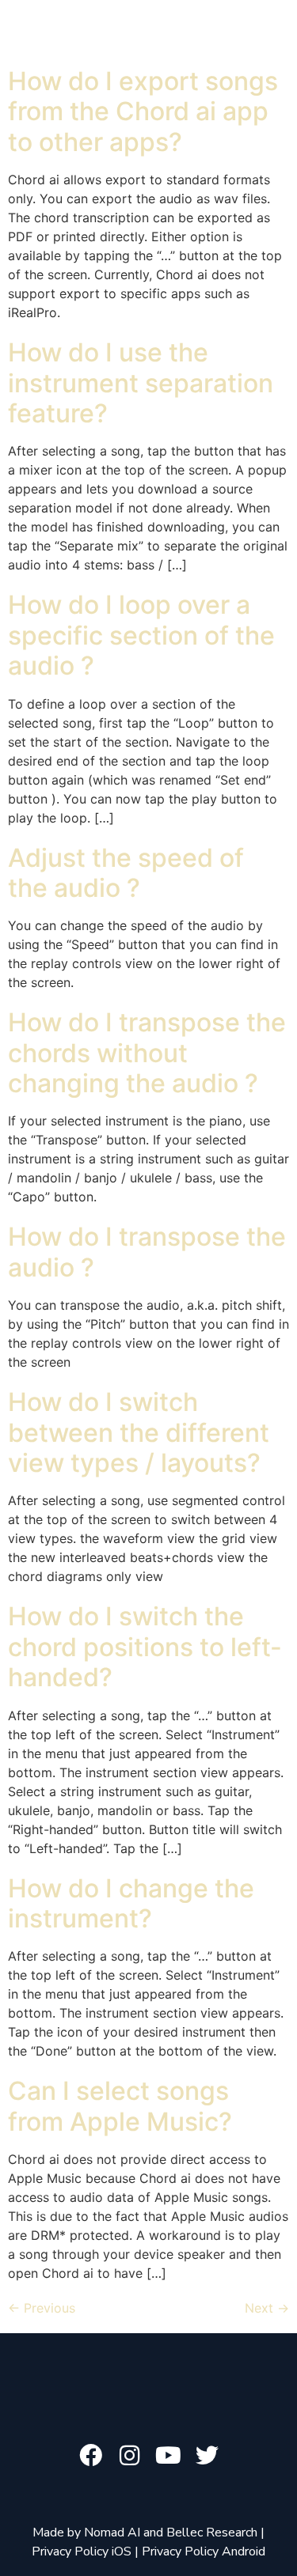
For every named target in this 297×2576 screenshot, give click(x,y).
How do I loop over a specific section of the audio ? (141, 635)
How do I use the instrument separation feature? (141, 383)
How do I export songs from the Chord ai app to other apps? (143, 112)
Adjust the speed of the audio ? (126, 873)
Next (267, 2308)
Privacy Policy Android (204, 2551)
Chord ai (176, 30)
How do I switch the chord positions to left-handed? (145, 1647)
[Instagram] (129, 2455)
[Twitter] (207, 2455)
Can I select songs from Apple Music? (120, 2106)
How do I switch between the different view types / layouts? (139, 1432)
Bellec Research (212, 2532)
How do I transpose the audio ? (147, 1252)
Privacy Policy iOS (82, 2551)
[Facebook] (91, 2455)
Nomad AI (112, 2532)
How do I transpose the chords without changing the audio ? (147, 1053)
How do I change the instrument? (131, 1903)
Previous (42, 2308)
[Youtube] (168, 2455)
